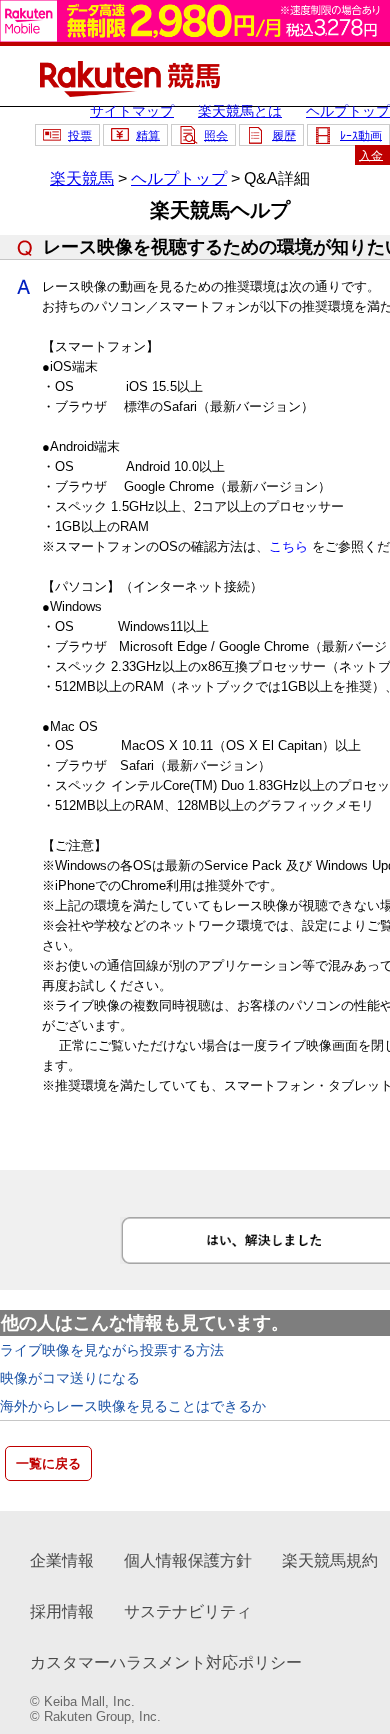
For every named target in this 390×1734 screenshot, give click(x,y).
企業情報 (62, 1560)
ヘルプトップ (348, 111)
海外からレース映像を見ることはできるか (133, 1406)
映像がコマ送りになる (70, 1378)
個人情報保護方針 (188, 1560)
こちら (288, 546)
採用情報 (62, 1611)
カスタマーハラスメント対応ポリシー (166, 1662)
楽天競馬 (82, 178)
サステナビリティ (188, 1611)
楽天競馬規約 (330, 1560)
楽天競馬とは (240, 111)
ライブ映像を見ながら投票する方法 (112, 1350)
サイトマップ (132, 111)
